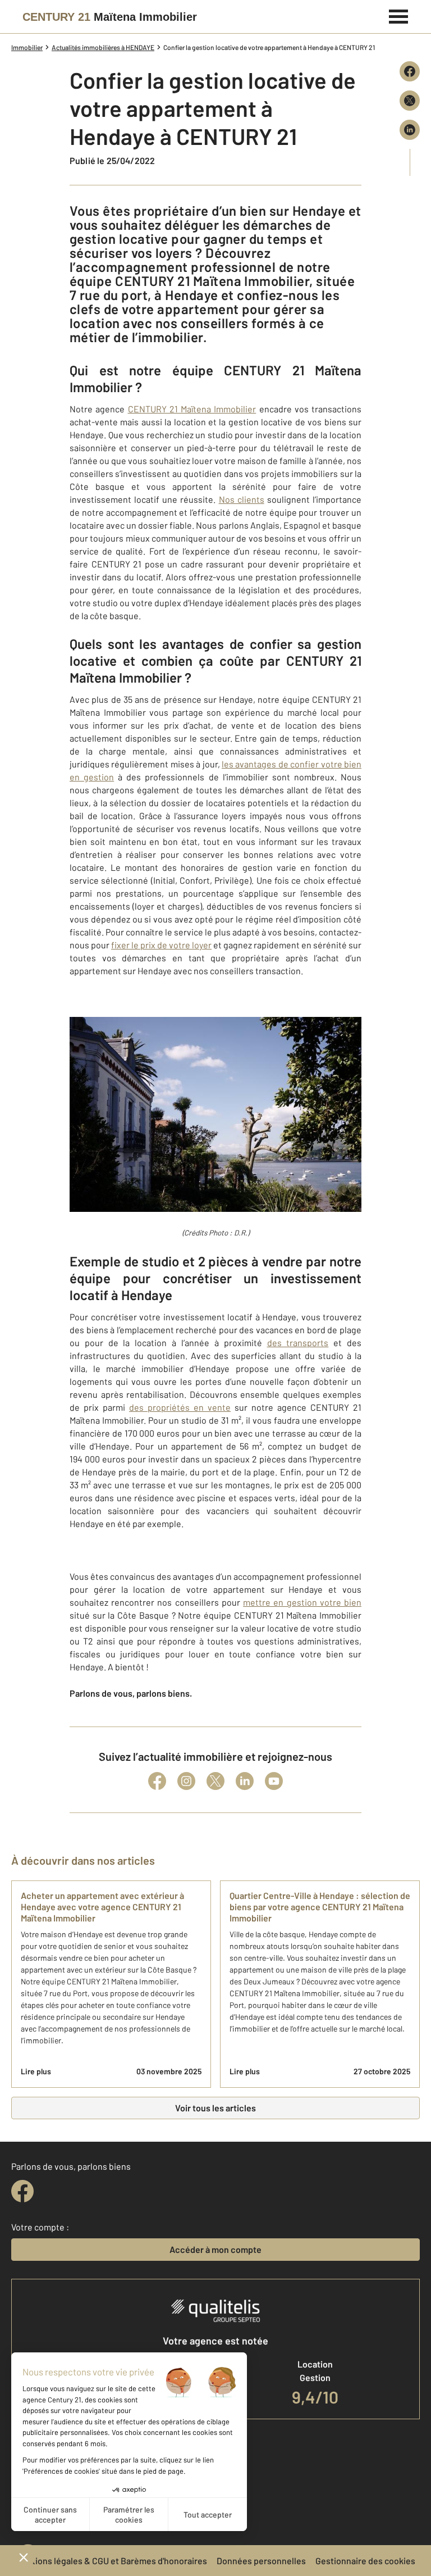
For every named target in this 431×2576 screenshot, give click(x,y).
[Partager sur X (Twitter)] (410, 101)
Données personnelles (261, 2561)
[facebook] (22, 2191)
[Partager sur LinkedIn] (410, 130)
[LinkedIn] (245, 1781)
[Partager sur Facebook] (410, 71)
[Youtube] (274, 1781)
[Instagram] (186, 1781)
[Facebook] (157, 1781)
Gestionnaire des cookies (365, 2561)
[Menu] (399, 15)
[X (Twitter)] (215, 1781)
